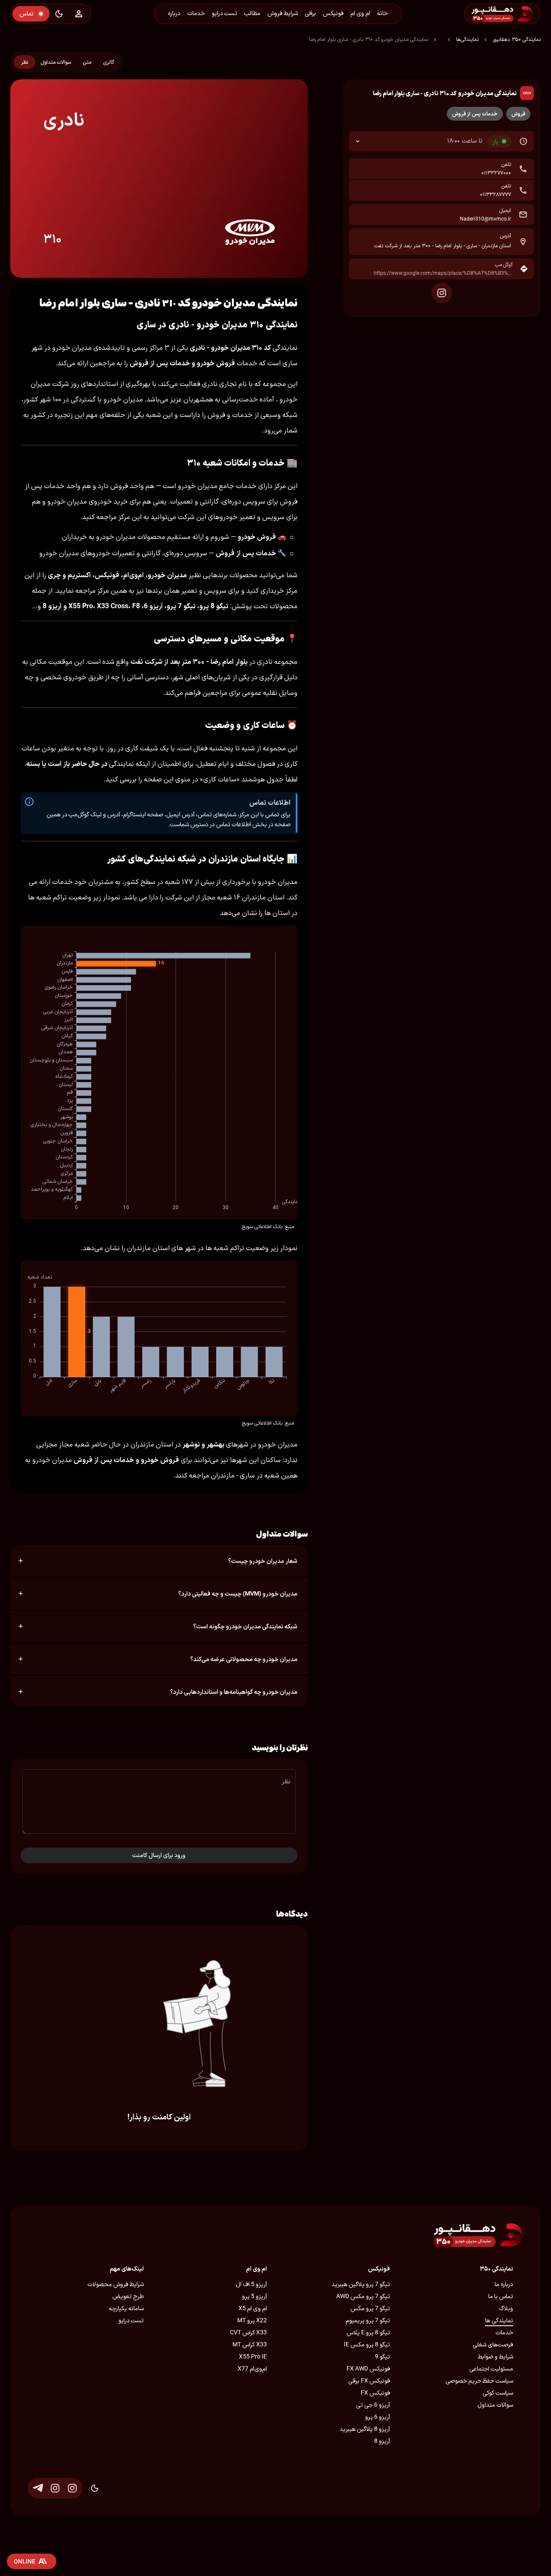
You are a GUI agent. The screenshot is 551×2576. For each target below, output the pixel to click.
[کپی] (361, 169)
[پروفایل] (79, 14)
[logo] (525, 14)
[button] (441, 141)
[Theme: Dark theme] (59, 14)
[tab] (108, 62)
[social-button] (442, 293)
